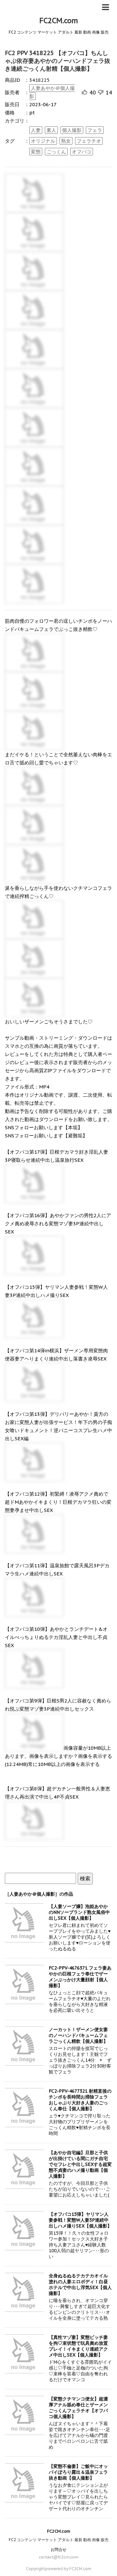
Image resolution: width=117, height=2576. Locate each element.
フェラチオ (89, 141)
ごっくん (56, 152)
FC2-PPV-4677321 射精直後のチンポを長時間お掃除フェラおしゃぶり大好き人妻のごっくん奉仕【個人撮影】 (80, 2100)
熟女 (66, 141)
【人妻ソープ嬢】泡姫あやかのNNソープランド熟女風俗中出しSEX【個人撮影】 (79, 1912)
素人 (51, 130)
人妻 (36, 130)
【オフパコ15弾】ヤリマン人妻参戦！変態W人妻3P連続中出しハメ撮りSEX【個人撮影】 (80, 2220)
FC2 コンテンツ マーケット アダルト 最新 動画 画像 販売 (59, 2540)
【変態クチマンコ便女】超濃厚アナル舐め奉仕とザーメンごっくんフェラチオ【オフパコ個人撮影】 (78, 2408)
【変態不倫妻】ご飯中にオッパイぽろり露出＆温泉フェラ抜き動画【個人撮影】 (78, 2472)
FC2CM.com (59, 21)
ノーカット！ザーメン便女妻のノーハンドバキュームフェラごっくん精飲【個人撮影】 (78, 2035)
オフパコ (82, 152)
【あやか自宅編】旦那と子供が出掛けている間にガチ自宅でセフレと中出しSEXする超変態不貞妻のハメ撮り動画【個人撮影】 (80, 2164)
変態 (36, 152)
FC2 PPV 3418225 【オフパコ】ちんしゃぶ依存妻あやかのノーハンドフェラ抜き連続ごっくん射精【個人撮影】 (58, 61)
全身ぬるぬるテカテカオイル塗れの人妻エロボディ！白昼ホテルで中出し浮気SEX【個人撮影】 (80, 2284)
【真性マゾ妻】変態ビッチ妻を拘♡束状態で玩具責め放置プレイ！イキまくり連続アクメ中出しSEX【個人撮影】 (78, 2346)
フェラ (95, 130)
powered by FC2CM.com (68, 2569)
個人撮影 (72, 130)
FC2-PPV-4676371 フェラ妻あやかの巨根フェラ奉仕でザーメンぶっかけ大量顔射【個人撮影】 (80, 1977)
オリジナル (43, 141)
